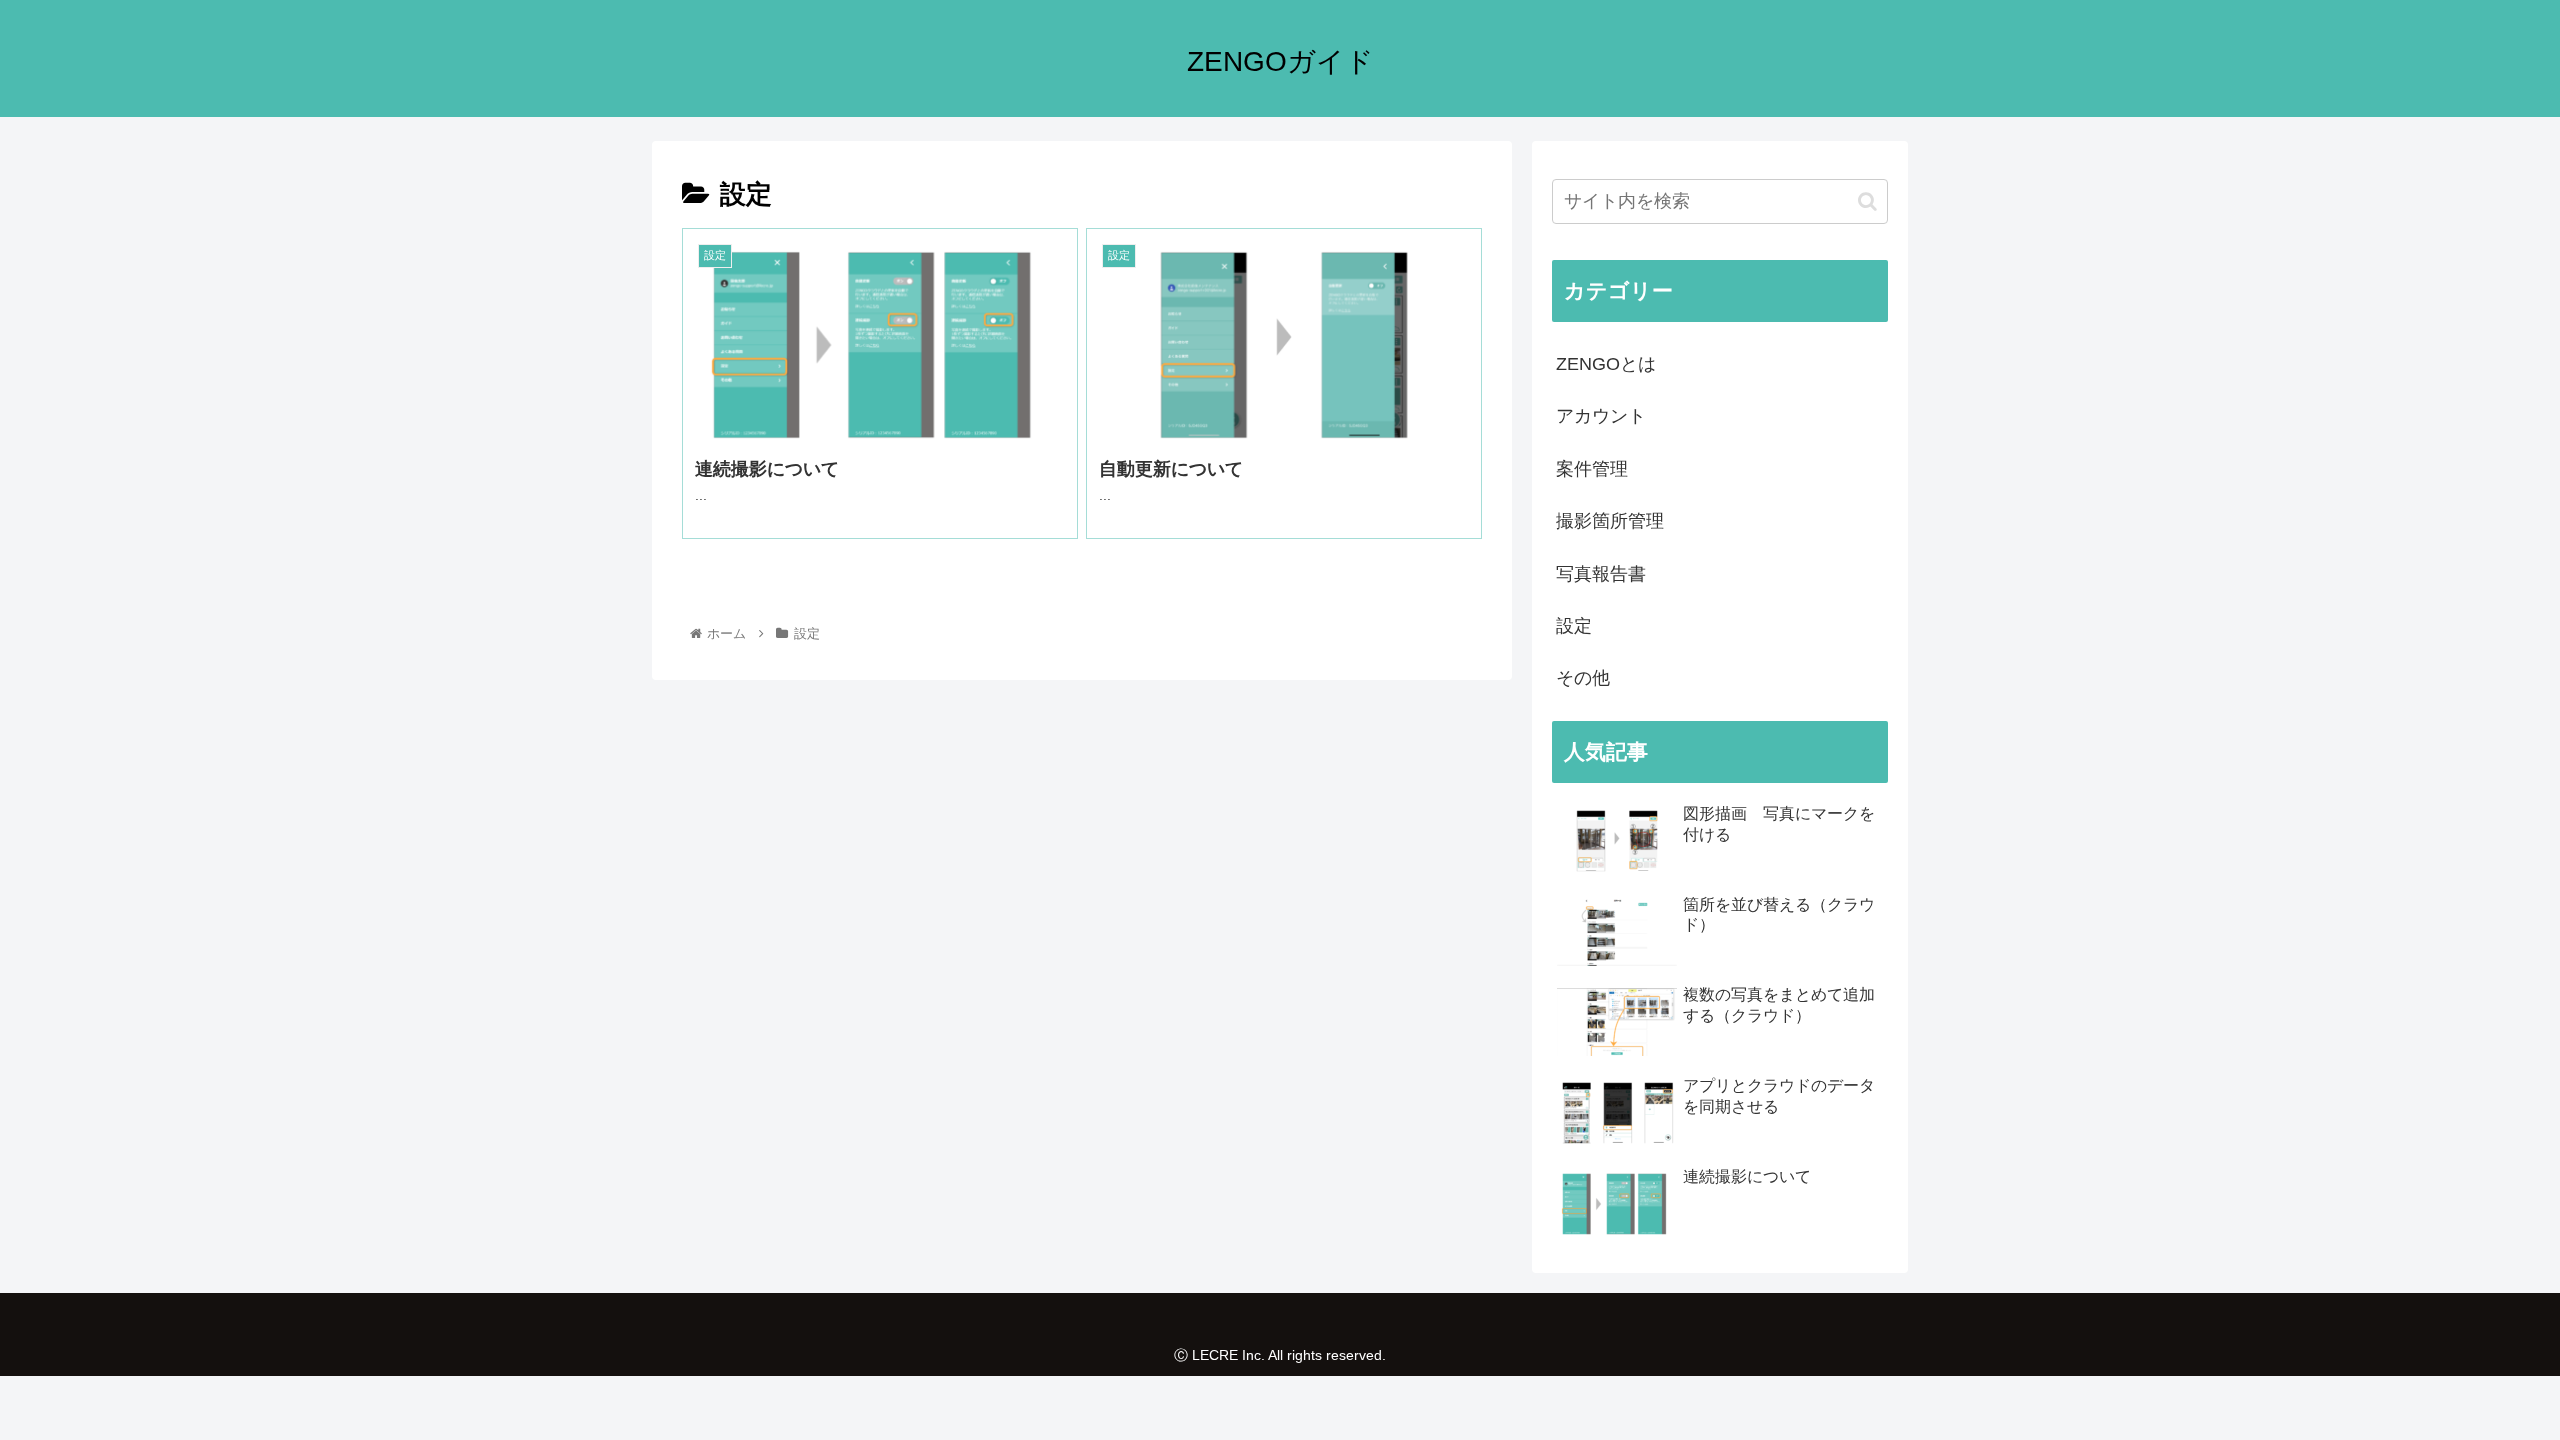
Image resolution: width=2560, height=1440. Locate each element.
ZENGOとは (1606, 364)
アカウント (1601, 416)
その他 (1583, 678)
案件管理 (1592, 469)
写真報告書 (1601, 574)
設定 (1574, 626)
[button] (1867, 201)
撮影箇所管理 (1610, 521)
